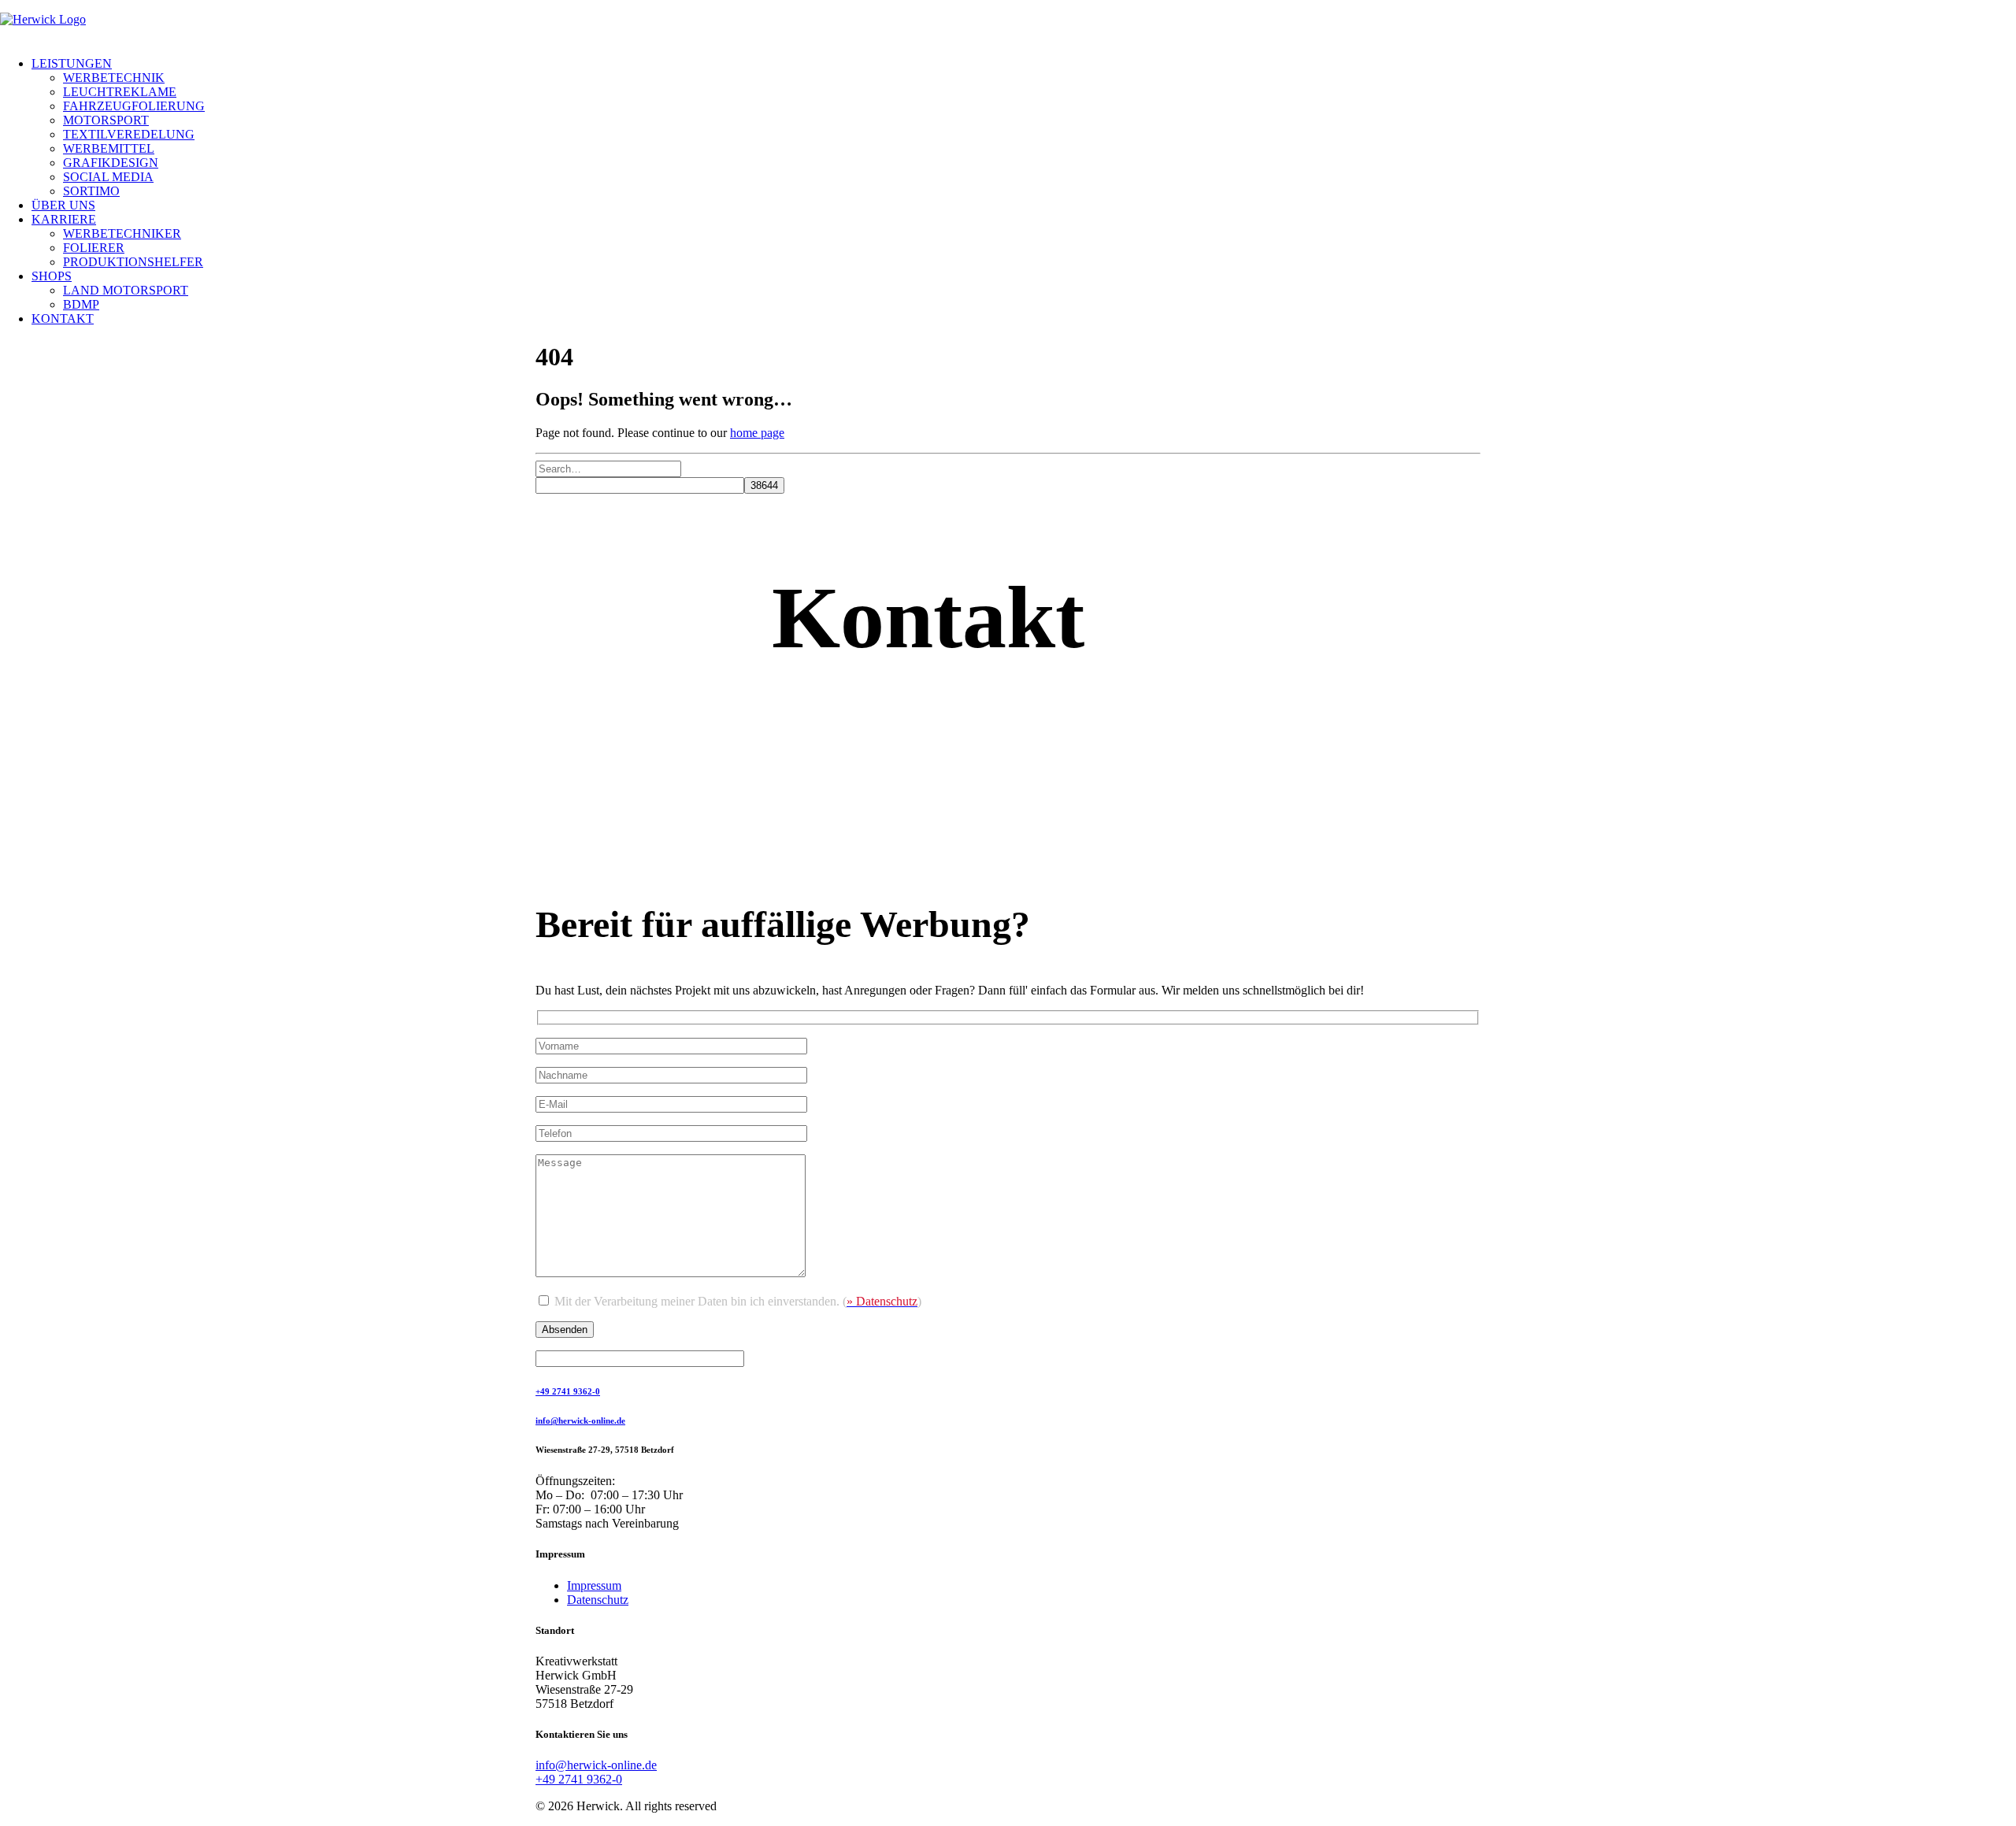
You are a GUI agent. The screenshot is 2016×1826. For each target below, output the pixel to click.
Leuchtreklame (120, 92)
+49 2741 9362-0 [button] (568, 1391)
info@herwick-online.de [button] (580, 1420)
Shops (52, 276)
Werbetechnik (114, 78)
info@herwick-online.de (596, 1765)
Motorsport (106, 120)
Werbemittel (109, 148)
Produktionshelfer (133, 262)
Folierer (94, 248)
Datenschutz (598, 1600)
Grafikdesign (111, 163)
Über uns (63, 205)
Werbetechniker (122, 233)
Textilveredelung (129, 134)
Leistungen (72, 63)
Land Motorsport (126, 290)
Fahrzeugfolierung (134, 106)
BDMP (81, 304)
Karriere (64, 219)
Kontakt (63, 319)
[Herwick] (1008, 28)
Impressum (594, 1585)
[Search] (608, 468)
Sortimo (91, 191)
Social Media (108, 177)
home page (757, 433)
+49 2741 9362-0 (579, 1779)
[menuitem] (1024, 128)
